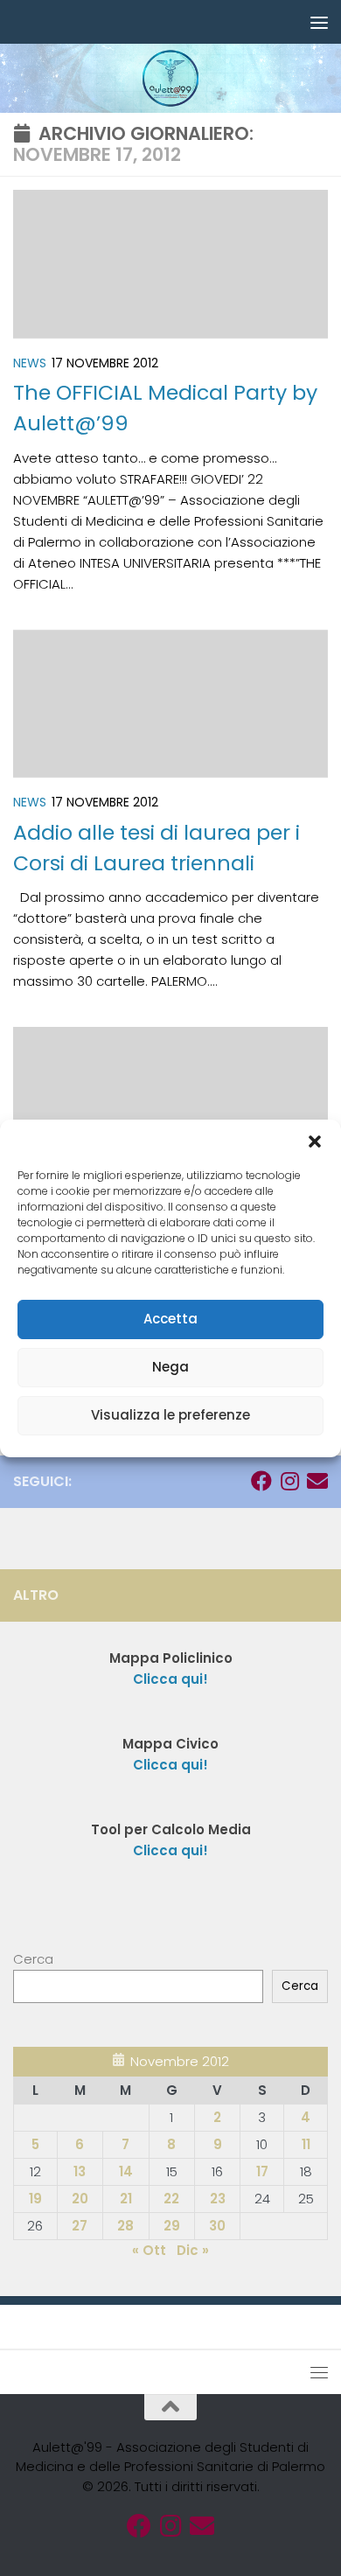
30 (217, 2226)
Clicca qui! (170, 1765)
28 (125, 2226)
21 (126, 2199)
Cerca (33, 1959)
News (30, 363)
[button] (315, 1141)
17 (262, 2171)
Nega (170, 1367)
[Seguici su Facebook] (261, 1481)
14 (126, 2171)
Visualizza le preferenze (170, 1415)
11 (306, 2144)
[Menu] (319, 22)
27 (80, 2226)
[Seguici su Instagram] (289, 1481)
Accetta (170, 1319)
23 (218, 2199)
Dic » (193, 2250)
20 (80, 2199)
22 (171, 2199)
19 (35, 2199)
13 (80, 2171)
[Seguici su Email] (317, 1481)
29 (172, 2226)
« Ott (149, 2250)
